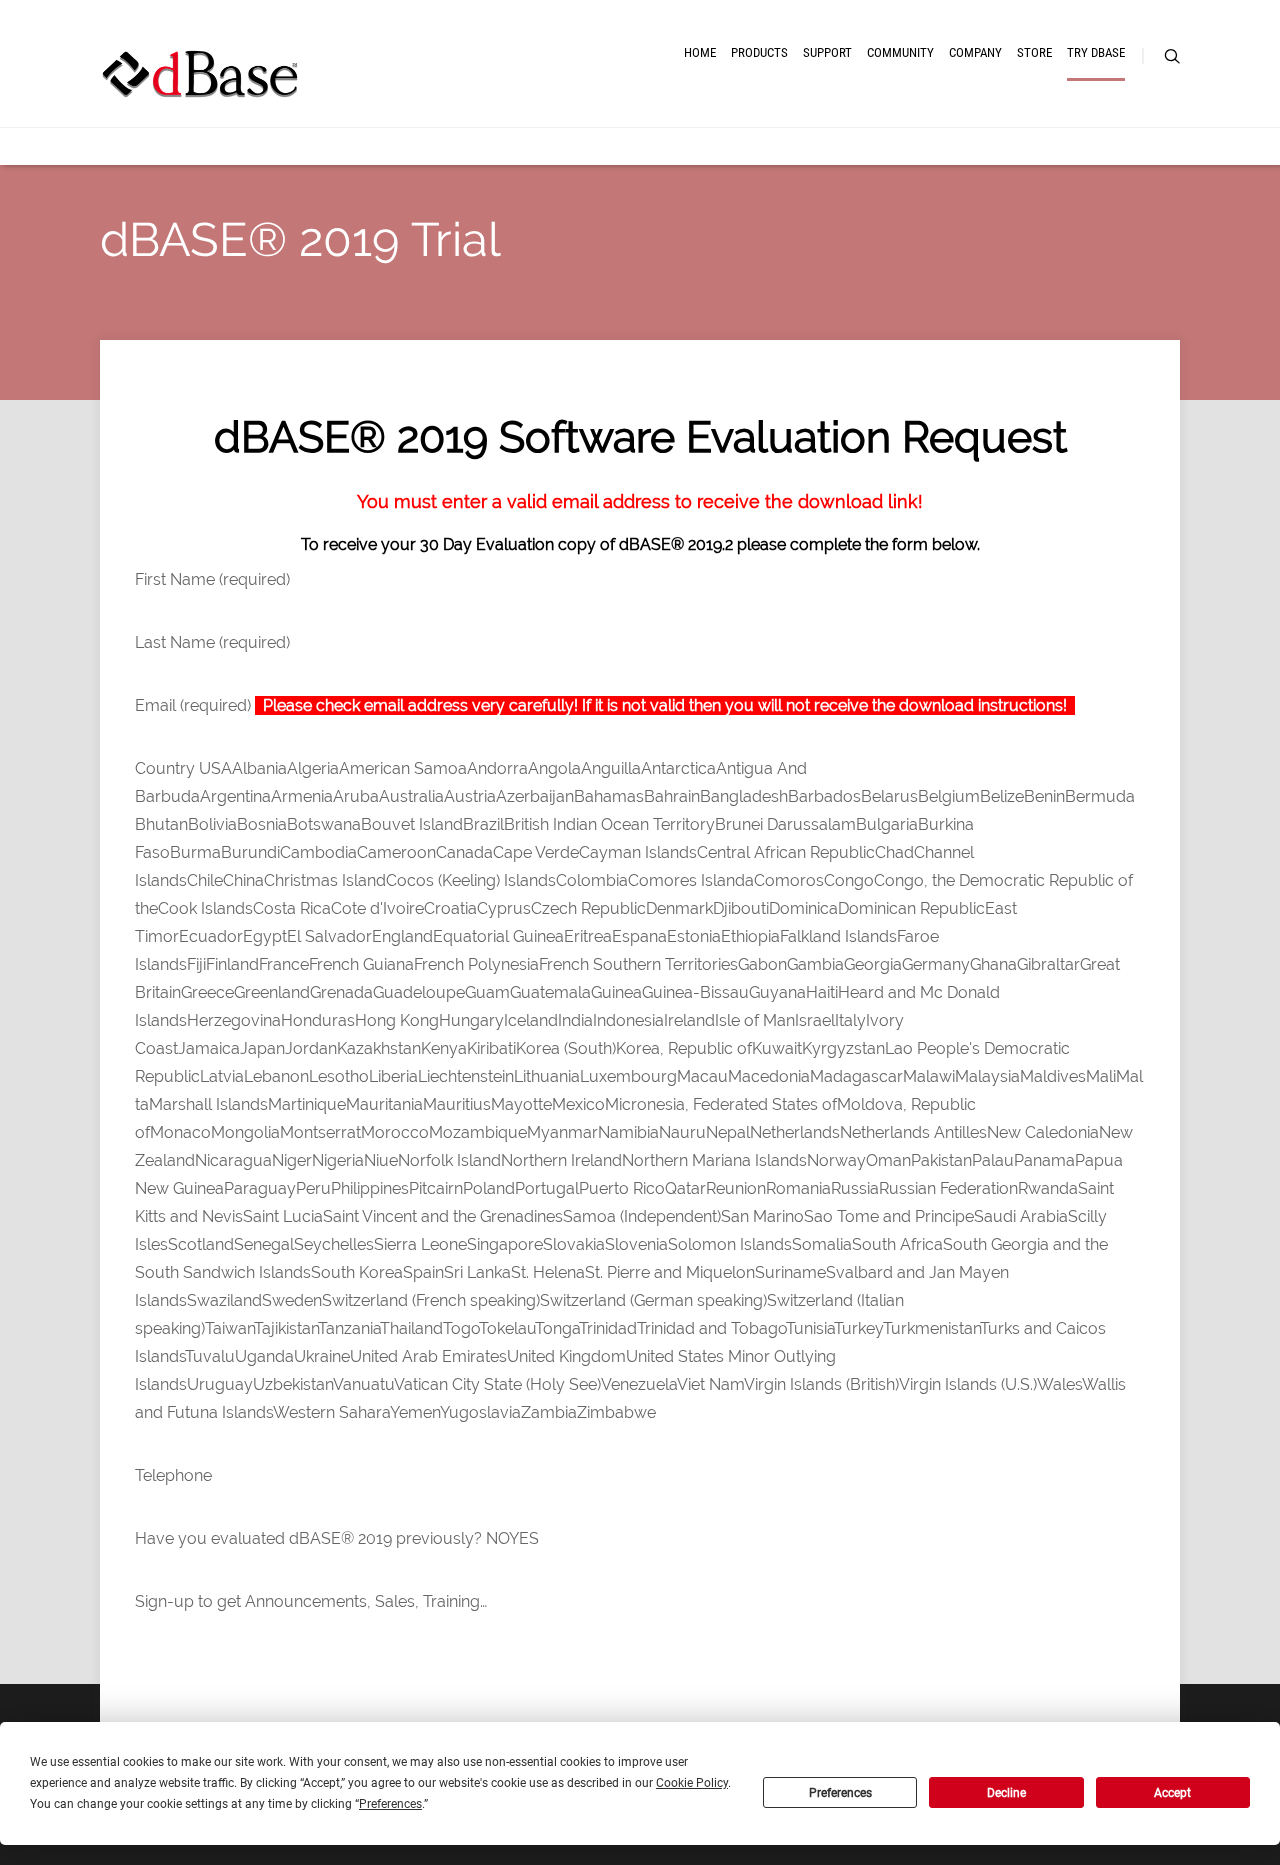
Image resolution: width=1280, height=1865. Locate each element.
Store (1034, 52)
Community (900, 52)
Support (827, 52)
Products (759, 52)
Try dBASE (1096, 52)
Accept (1172, 1793)
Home (700, 52)
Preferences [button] (390, 1804)
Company (975, 52)
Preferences (840, 1793)
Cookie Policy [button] (692, 1783)
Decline (1006, 1793)
